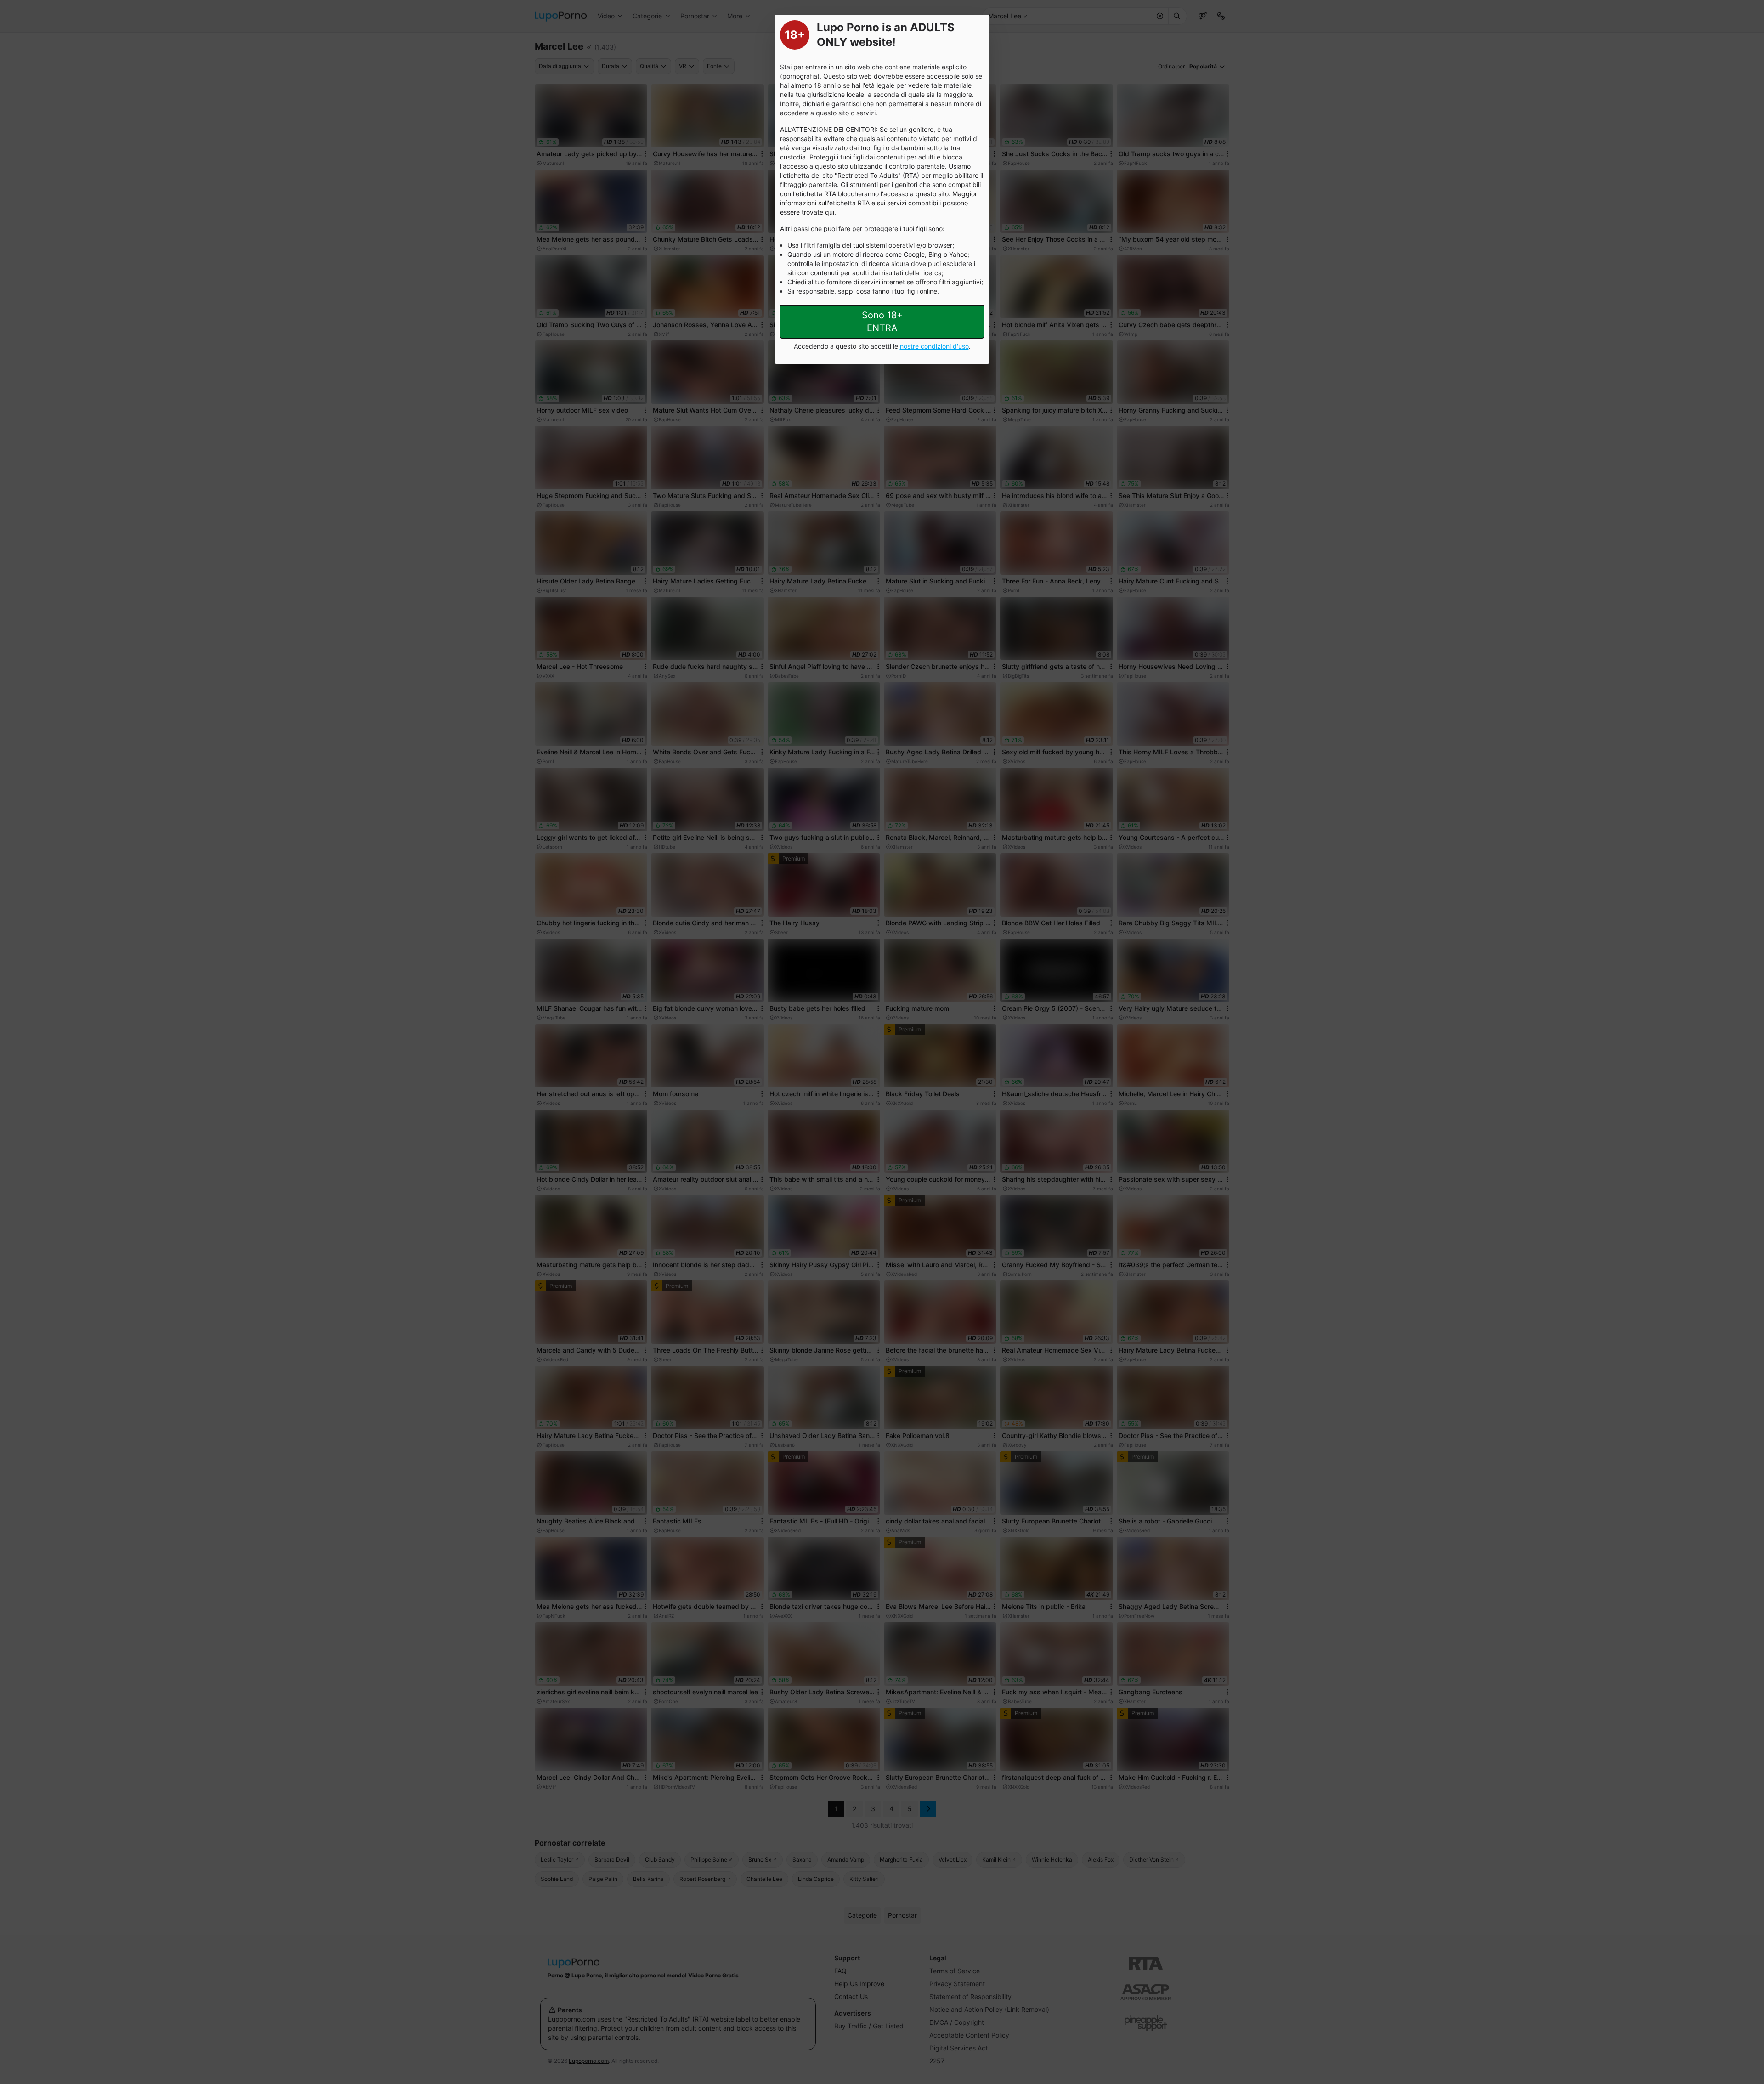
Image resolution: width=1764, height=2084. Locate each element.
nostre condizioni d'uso (934, 346)
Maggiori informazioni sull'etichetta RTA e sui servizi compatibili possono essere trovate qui (879, 203)
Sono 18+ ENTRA (882, 322)
